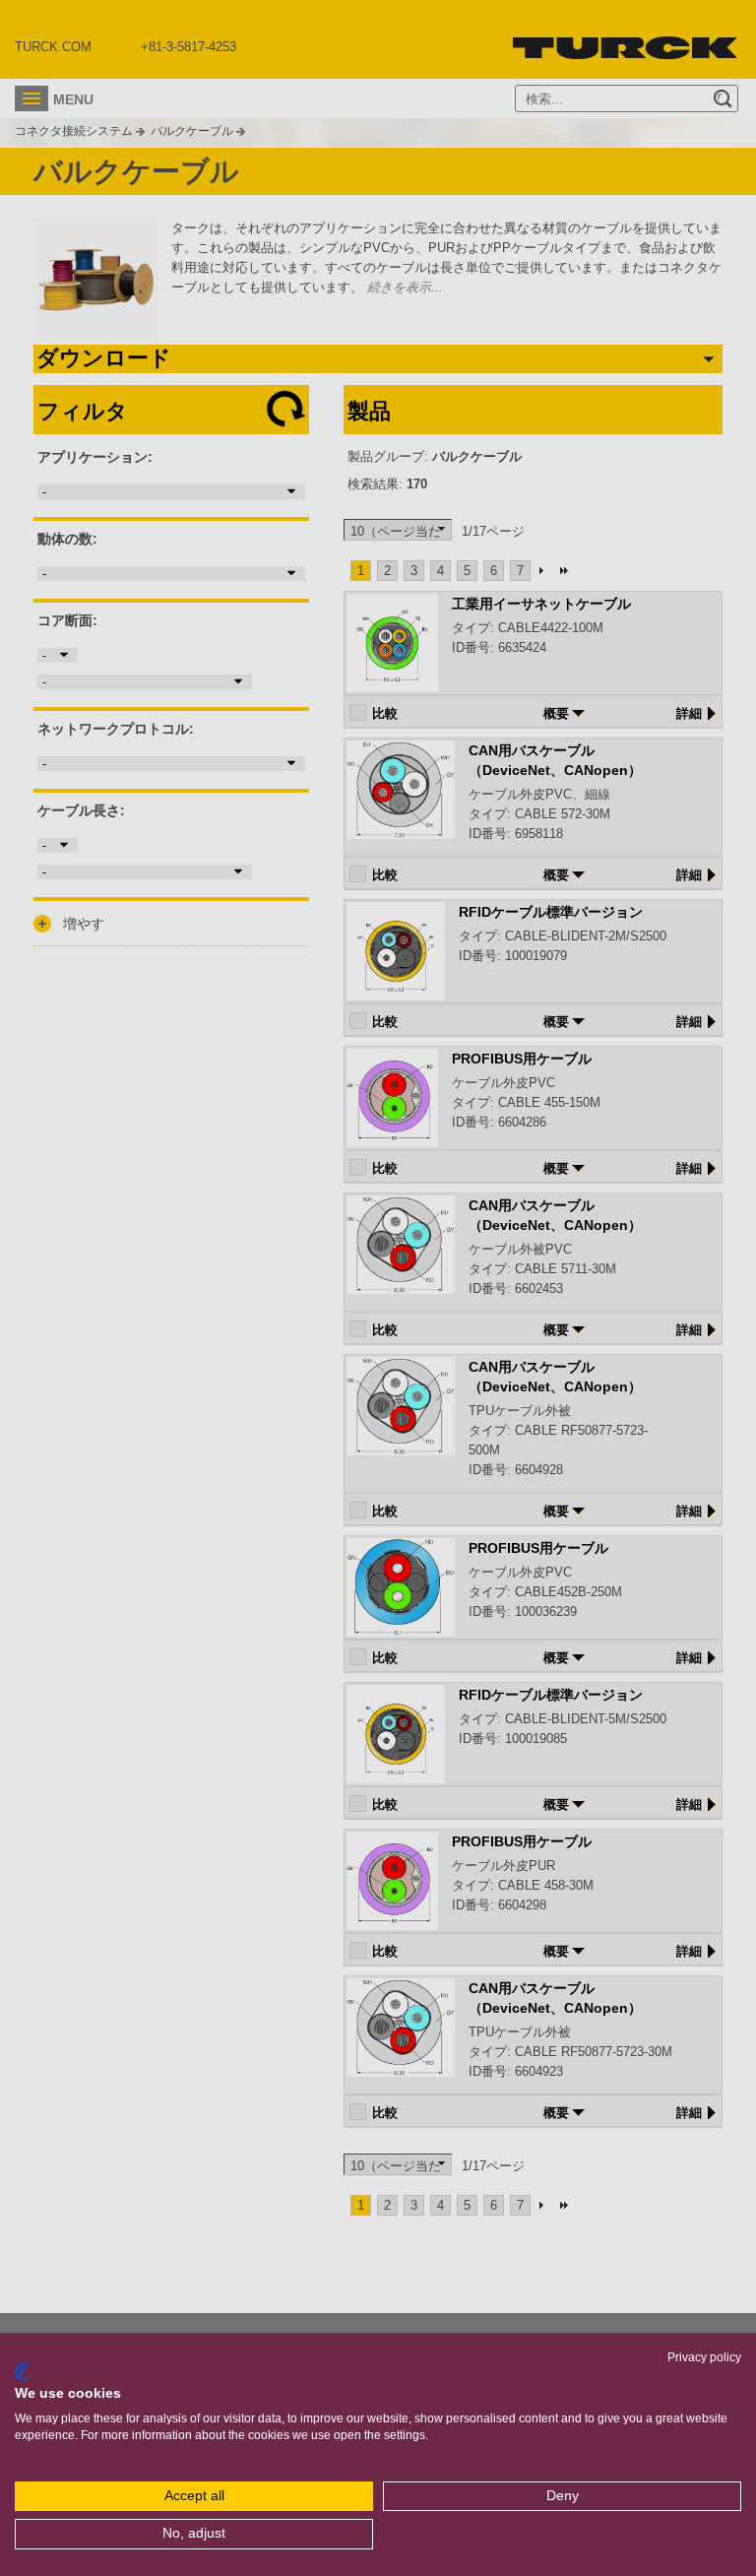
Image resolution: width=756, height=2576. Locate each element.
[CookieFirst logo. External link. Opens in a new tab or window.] (22, 2372)
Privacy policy (704, 2357)
